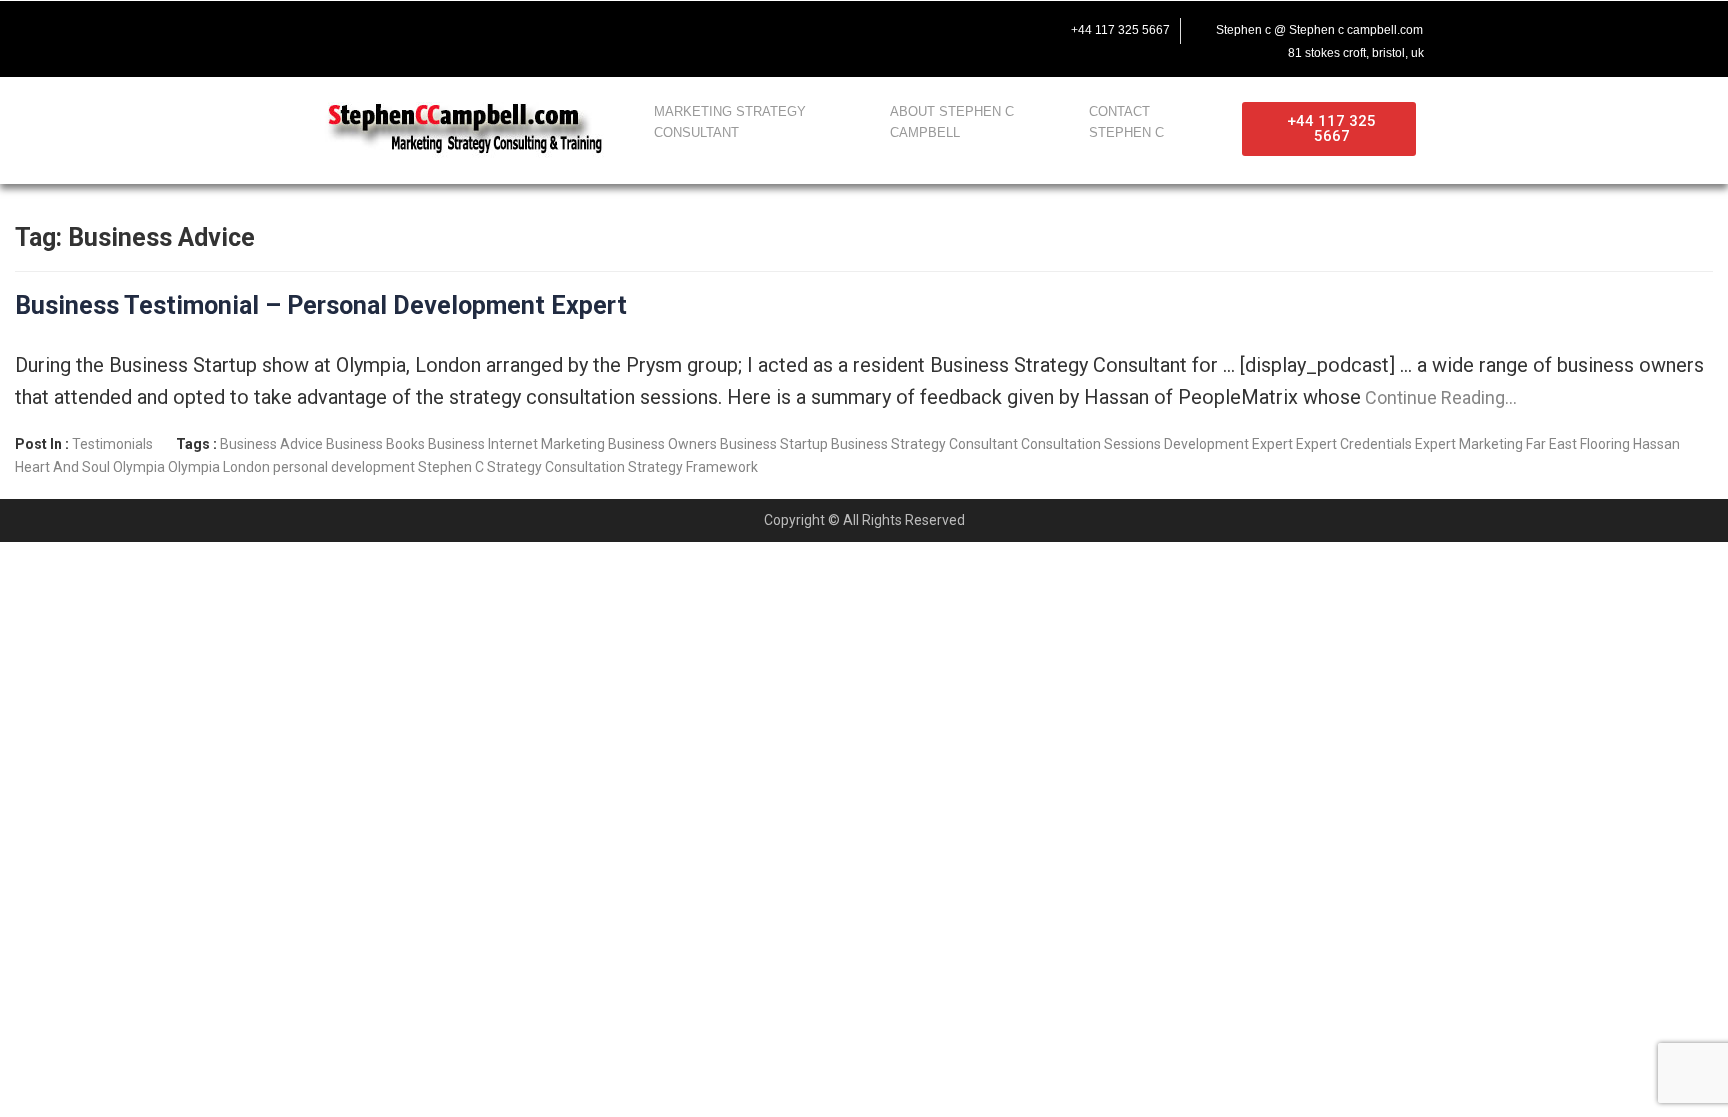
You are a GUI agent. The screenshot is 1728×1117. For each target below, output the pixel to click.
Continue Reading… (1439, 397)
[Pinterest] (581, 36)
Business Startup (774, 444)
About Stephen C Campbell (952, 122)
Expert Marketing (1469, 444)
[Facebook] (329, 36)
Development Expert (1228, 444)
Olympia (139, 467)
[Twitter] (392, 36)
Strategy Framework (693, 467)
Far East (1551, 444)
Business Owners (662, 444)
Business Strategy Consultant (924, 444)
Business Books (375, 444)
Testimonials (112, 444)
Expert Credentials (1354, 444)
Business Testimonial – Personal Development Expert (321, 305)
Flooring (1605, 444)
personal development (344, 467)
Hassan (1656, 444)
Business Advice (271, 444)
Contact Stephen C (1126, 122)
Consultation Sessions (1091, 444)
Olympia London (219, 467)
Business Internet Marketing (516, 444)
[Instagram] (518, 36)
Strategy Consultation (556, 467)
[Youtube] (455, 36)
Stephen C (451, 467)
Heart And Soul (62, 467)
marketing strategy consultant (730, 122)
